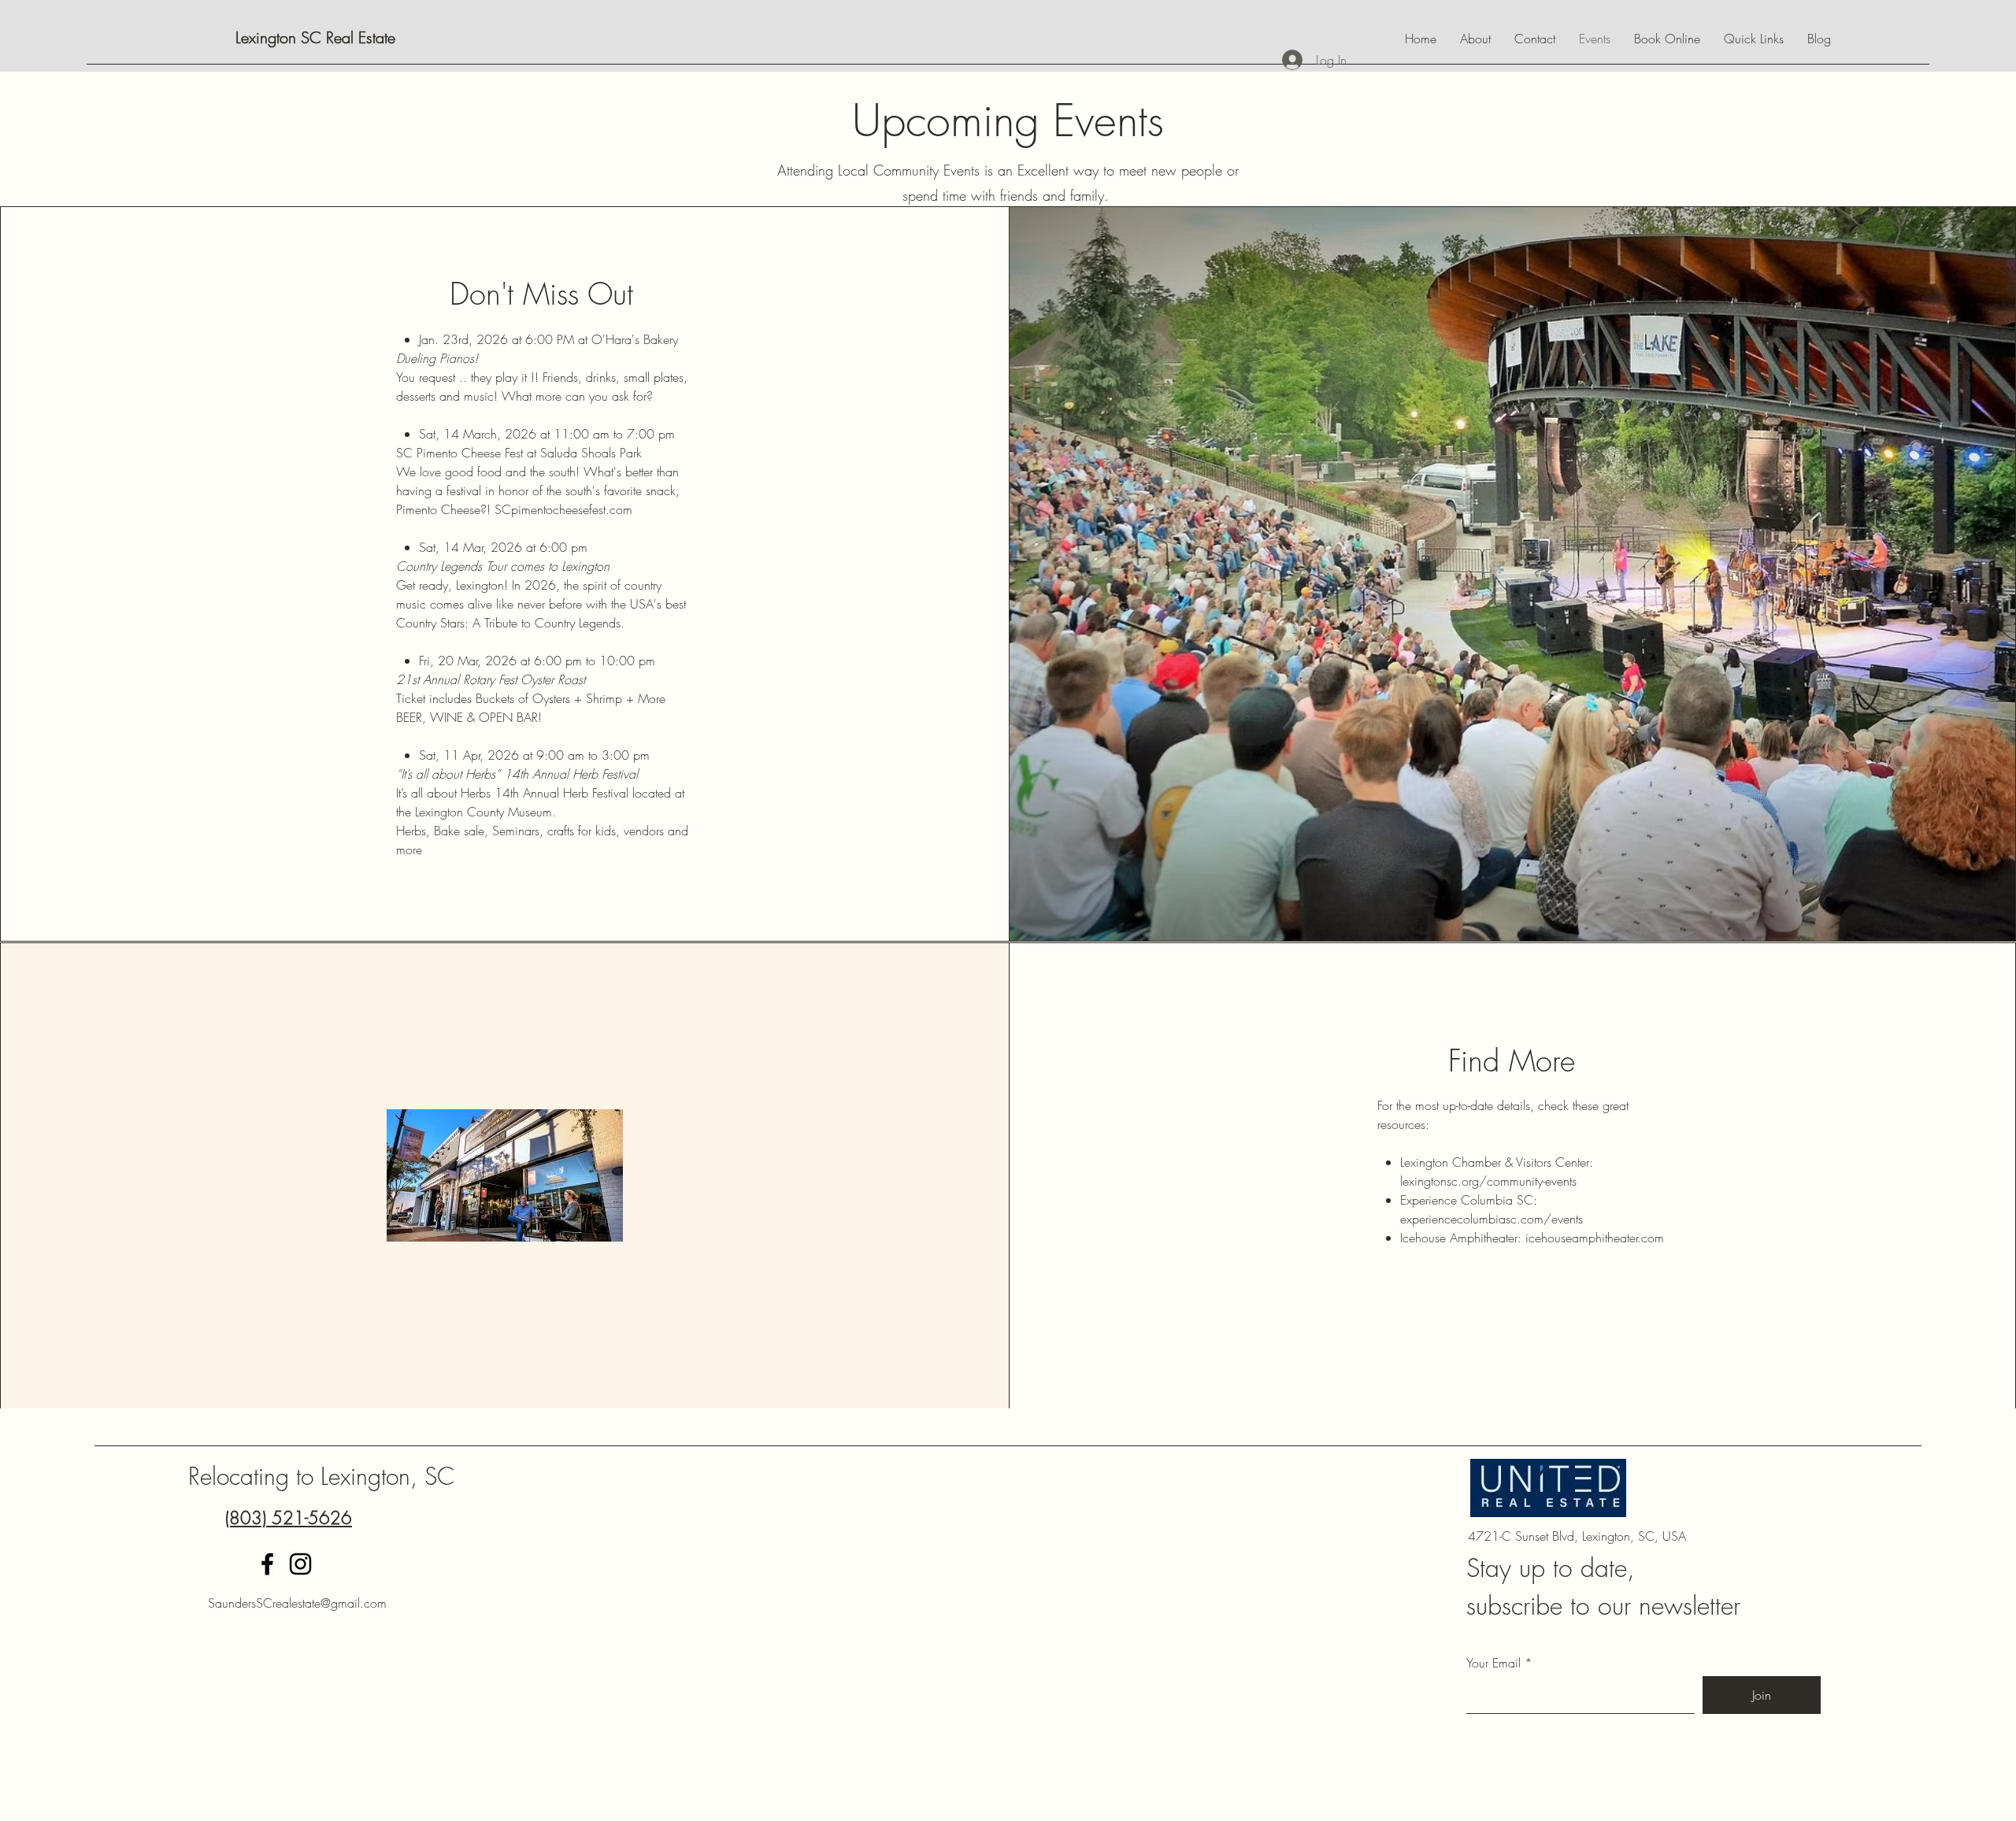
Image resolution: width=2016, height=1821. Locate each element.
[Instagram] (300, 1564)
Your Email (1493, 1663)
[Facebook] (267, 1564)
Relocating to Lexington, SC (321, 1476)
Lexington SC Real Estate (315, 37)
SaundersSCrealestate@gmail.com (297, 1603)
